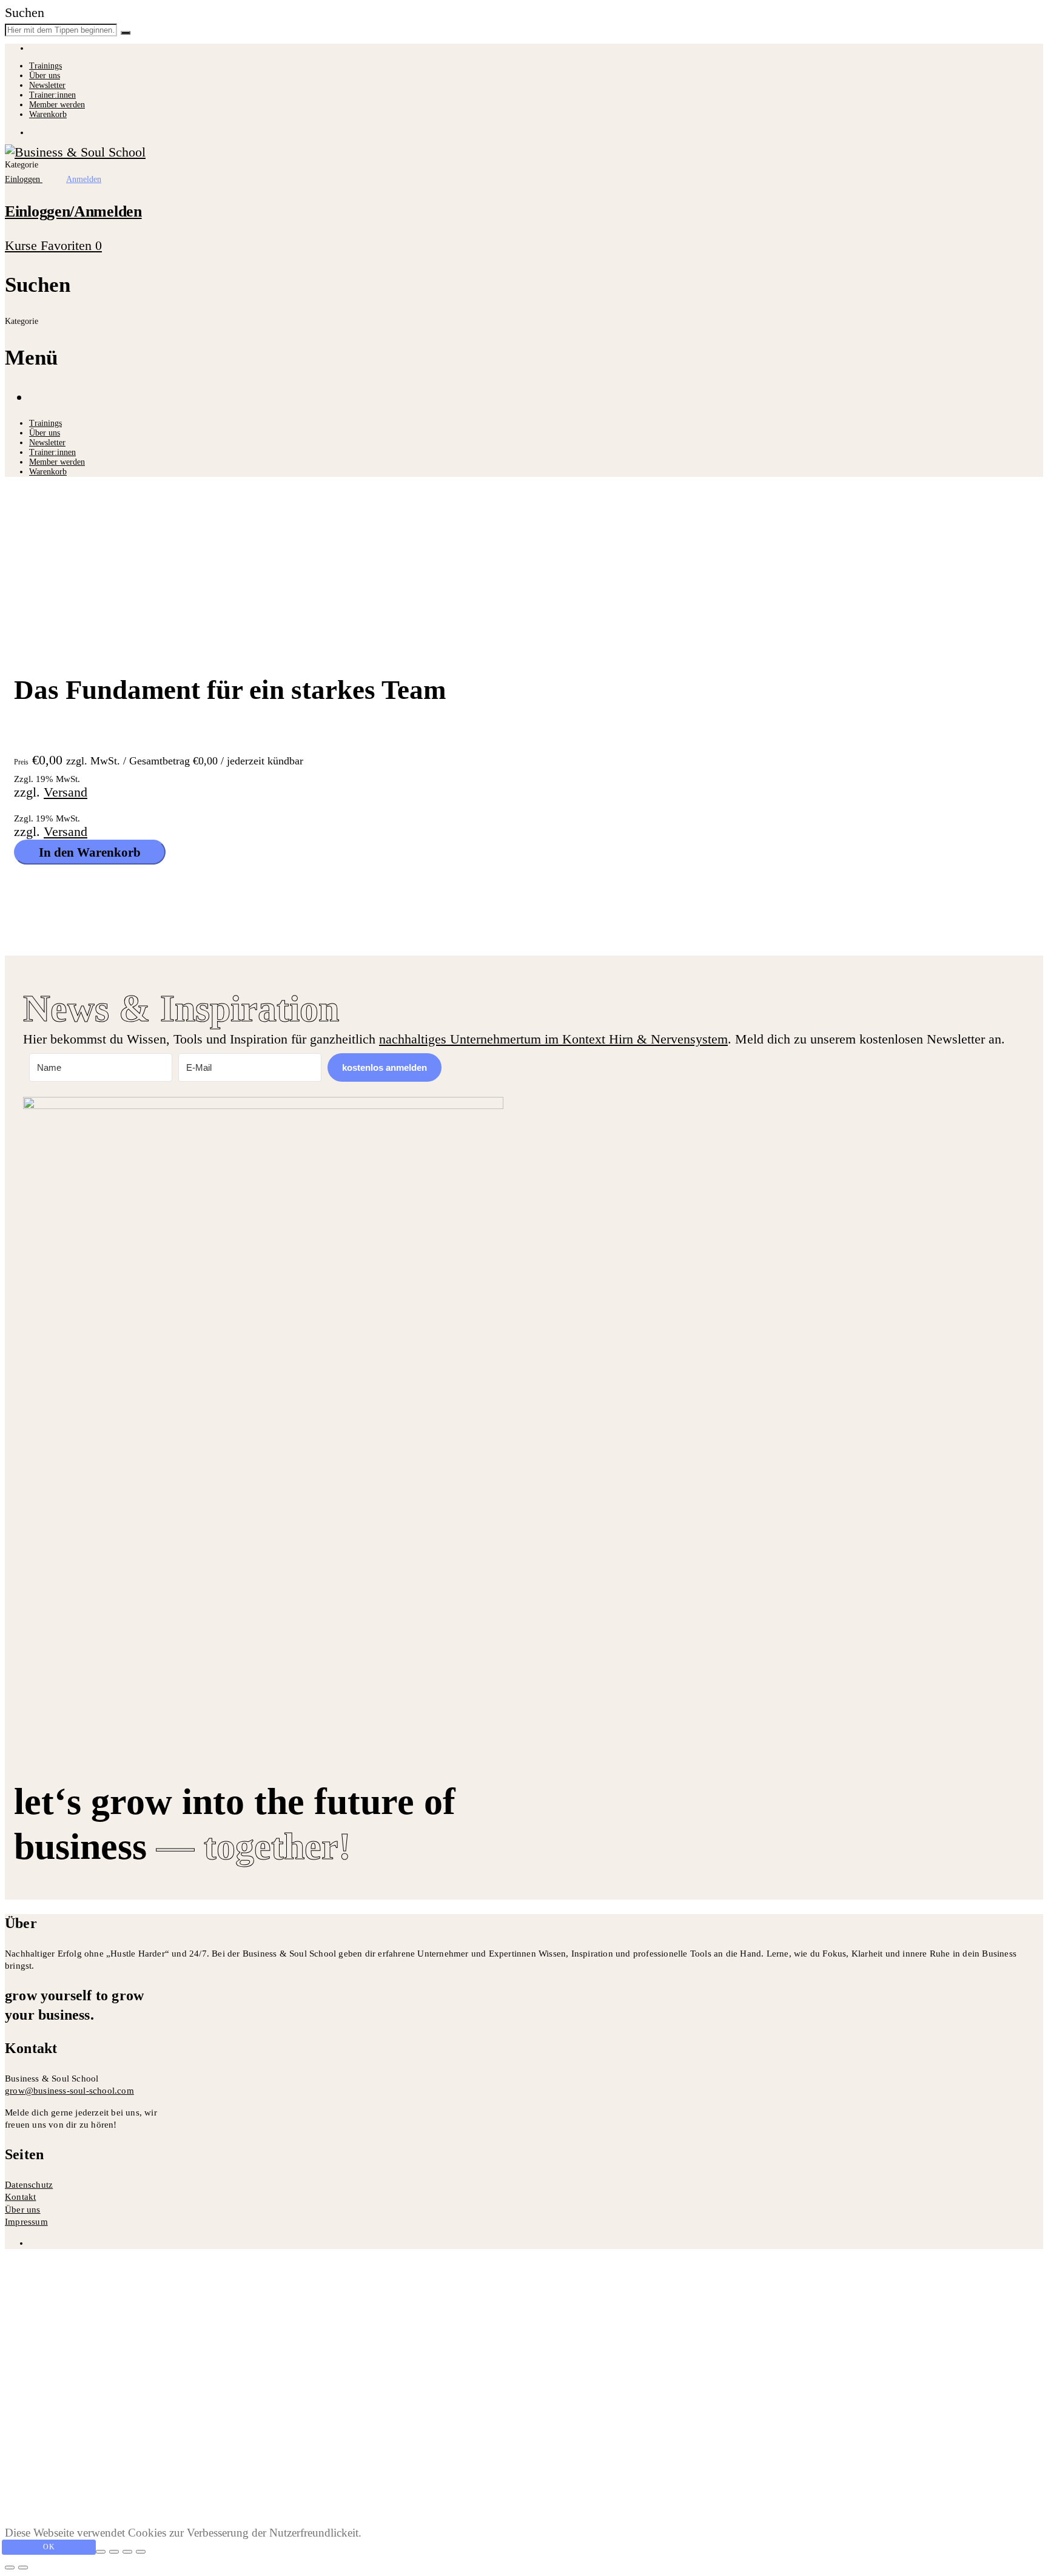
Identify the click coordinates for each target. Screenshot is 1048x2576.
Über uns (45, 76)
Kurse (23, 245)
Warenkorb (48, 114)
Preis (21, 762)
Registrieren (112, 2502)
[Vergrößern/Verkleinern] (101, 2552)
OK (49, 2547)
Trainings (45, 66)
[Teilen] (127, 2552)
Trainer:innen (52, 95)
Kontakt (20, 2197)
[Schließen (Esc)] (141, 2552)
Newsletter (47, 85)
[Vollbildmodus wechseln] (114, 2552)
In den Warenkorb (90, 852)
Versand (65, 792)
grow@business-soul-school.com (69, 2091)
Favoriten (71, 245)
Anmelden (174, 2502)
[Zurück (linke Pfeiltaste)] (10, 2568)
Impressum (26, 2222)
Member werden (57, 105)
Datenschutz (29, 2185)
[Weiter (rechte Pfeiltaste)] (23, 2568)
